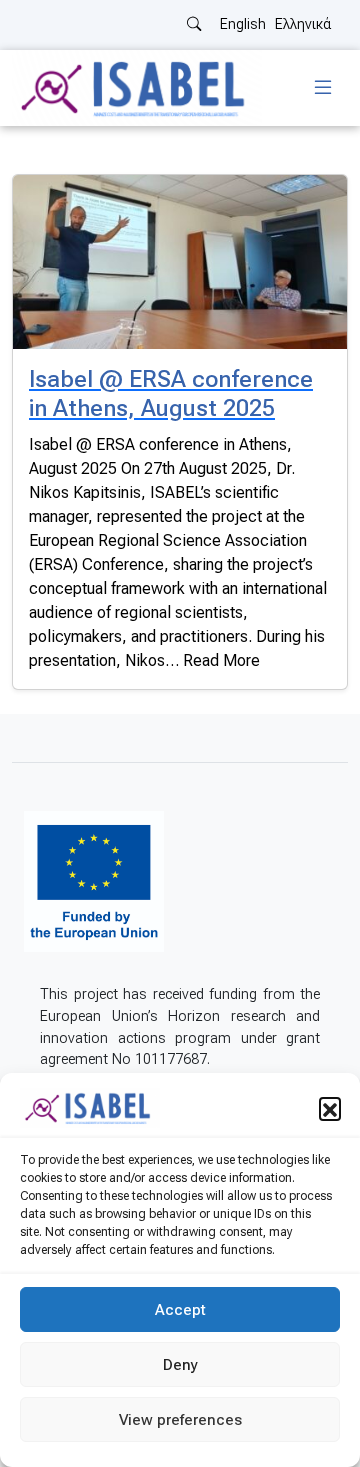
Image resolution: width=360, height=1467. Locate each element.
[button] (330, 1108)
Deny (180, 1365)
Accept (180, 1310)
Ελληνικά (303, 24)
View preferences (180, 1420)
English (243, 24)
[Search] (194, 25)
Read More (221, 660)
